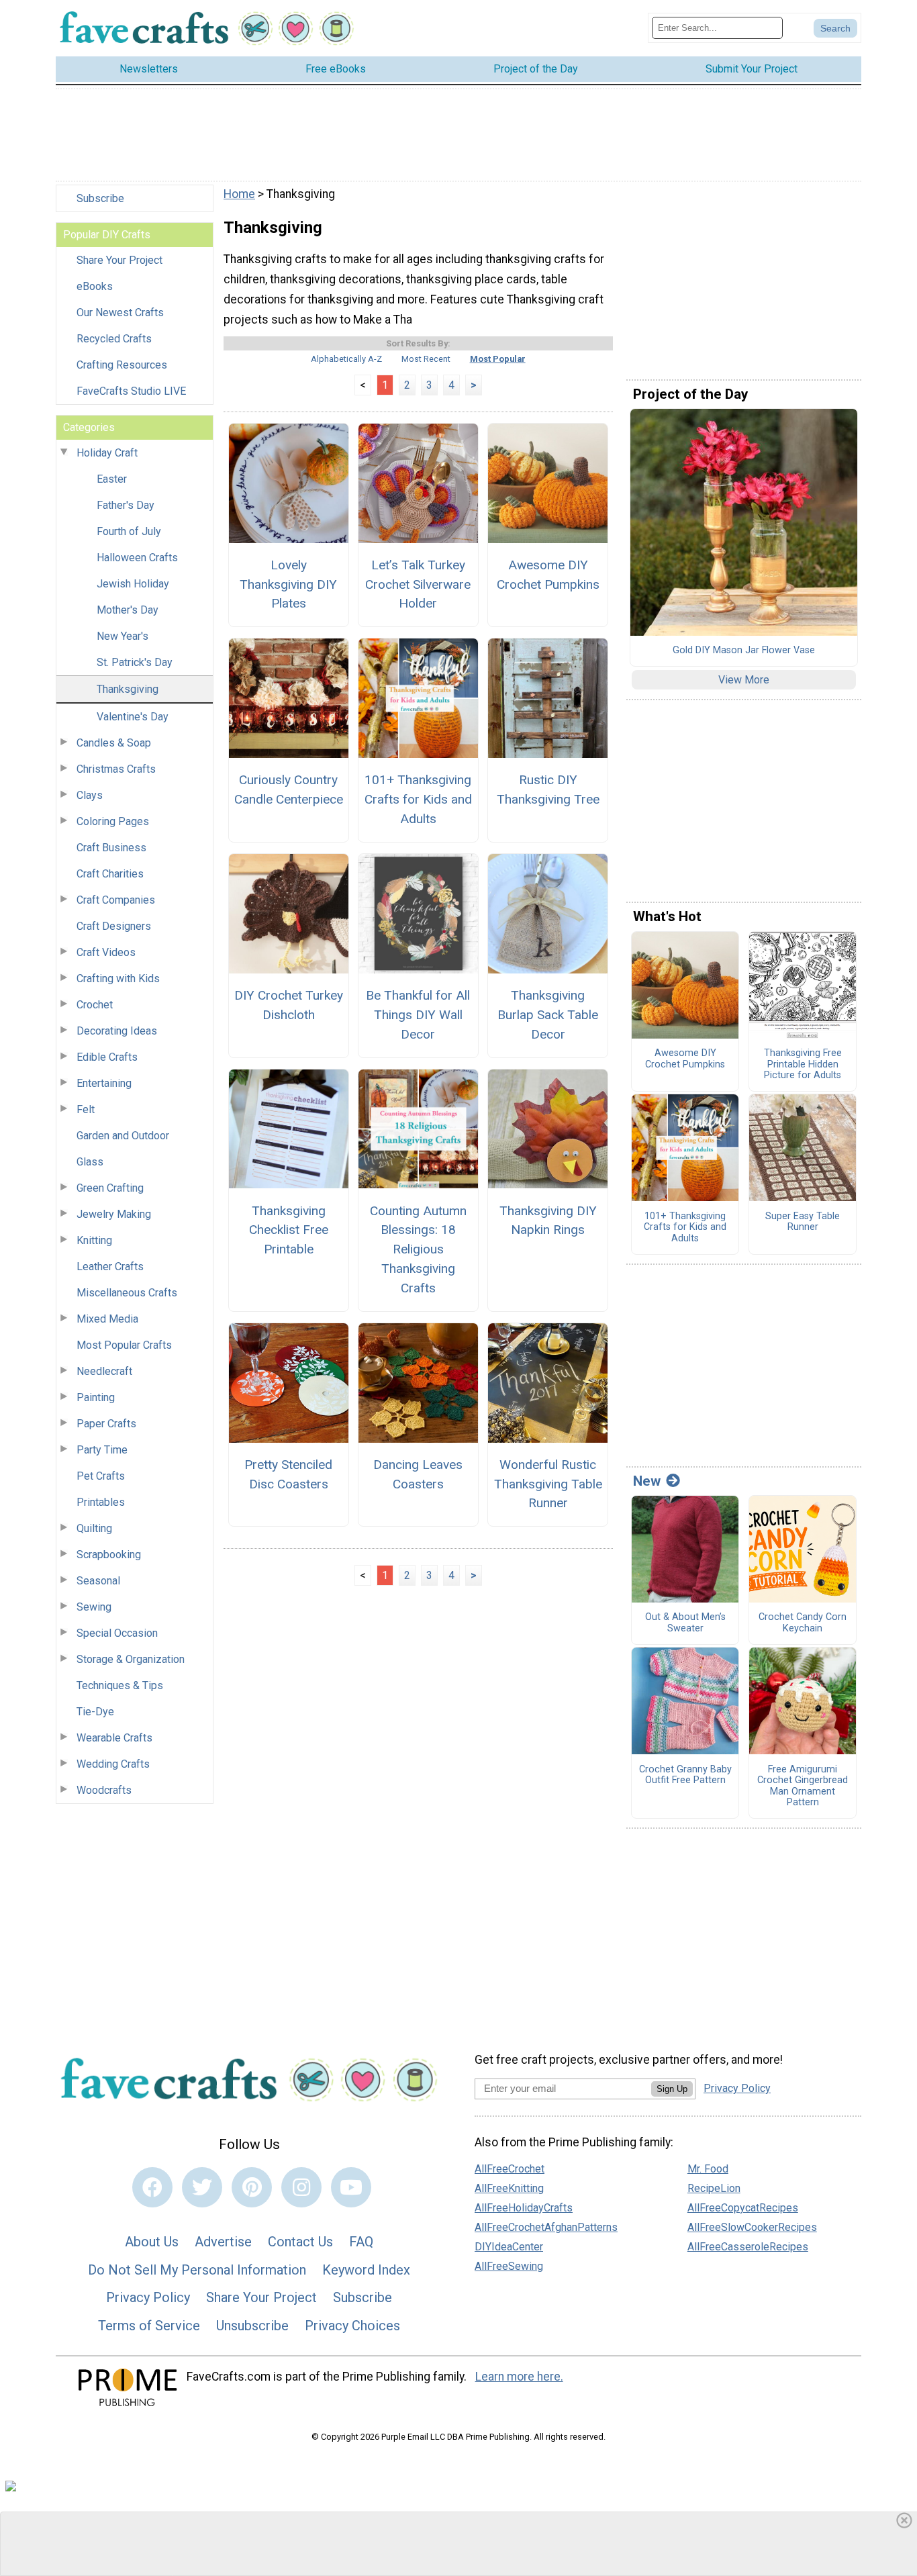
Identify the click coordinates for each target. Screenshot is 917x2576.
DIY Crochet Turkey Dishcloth (288, 1005)
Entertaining (104, 1083)
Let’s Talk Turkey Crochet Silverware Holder (418, 584)
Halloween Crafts (137, 558)
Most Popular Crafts (124, 1345)
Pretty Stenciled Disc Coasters (288, 1474)
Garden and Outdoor (123, 1136)
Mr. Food (708, 2169)
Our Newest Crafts (120, 313)
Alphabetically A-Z (346, 359)
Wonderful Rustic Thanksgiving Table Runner (548, 1484)
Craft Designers (114, 926)
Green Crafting (110, 1188)
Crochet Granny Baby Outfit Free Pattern (685, 1775)
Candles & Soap (114, 743)
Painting (96, 1397)
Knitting (94, 1240)
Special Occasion (117, 1633)
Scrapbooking (109, 1555)
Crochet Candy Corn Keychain (803, 1623)
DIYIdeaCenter (509, 2247)
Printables (101, 1502)
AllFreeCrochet (510, 2169)
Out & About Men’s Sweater (685, 1623)
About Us (152, 2242)
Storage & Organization (131, 1659)
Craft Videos (106, 952)
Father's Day (126, 505)
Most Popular (498, 359)
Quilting (94, 1528)
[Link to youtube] (351, 2187)
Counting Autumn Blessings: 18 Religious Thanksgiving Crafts (418, 1249)
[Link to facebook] (152, 2187)
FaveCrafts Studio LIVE (131, 391)
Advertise (223, 2242)
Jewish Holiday (133, 584)
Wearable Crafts (114, 1738)
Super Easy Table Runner (803, 1222)
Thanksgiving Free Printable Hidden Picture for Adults (803, 1064)
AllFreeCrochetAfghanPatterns (546, 2227)
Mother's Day (128, 610)
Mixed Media (107, 1319)
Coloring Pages (113, 821)
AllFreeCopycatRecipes (743, 2208)
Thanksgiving (128, 689)
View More (744, 680)
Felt (86, 1109)
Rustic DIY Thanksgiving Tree (548, 790)
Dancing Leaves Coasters (418, 1474)
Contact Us (300, 2242)
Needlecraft (104, 1371)
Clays (90, 795)
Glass (90, 1162)
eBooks (95, 286)
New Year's (123, 636)
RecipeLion (714, 2188)
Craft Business (111, 848)
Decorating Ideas (117, 1031)
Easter (112, 479)
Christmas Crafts (116, 769)
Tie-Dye (95, 1712)
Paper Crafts (106, 1424)
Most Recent (426, 359)
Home (239, 194)
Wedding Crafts (113, 1764)
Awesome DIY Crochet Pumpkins (548, 575)
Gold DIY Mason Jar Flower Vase (744, 651)
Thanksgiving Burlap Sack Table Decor (548, 1015)
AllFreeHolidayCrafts (524, 2208)
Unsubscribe (252, 2326)
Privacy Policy (148, 2297)
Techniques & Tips (120, 1685)
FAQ (361, 2242)
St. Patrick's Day (135, 662)
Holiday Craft (107, 453)
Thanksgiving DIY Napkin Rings (548, 1221)
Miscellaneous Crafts (127, 1293)
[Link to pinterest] (252, 2187)
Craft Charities (110, 874)
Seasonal (98, 1581)
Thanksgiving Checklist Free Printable (289, 1230)
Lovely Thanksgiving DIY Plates (288, 584)
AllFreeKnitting (509, 2188)
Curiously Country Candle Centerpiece (288, 790)
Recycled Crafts (114, 339)
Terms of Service (149, 2326)
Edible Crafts (107, 1057)
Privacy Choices (352, 2326)
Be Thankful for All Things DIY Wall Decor (418, 1015)
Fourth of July (129, 531)
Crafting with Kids (118, 979)
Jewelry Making (114, 1214)
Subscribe (100, 198)
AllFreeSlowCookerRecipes (752, 2227)
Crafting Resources (122, 365)
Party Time (102, 1450)
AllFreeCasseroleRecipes (748, 2247)
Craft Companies (116, 900)
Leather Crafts (110, 1267)
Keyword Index (366, 2270)
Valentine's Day (133, 717)
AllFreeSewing (509, 2266)
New (647, 1481)
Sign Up (672, 2089)
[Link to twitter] (202, 2187)
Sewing (94, 1607)
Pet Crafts (101, 1476)
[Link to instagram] (301, 2187)
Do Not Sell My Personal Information (197, 2270)
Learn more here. (519, 2377)
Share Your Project (119, 260)
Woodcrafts (104, 1790)
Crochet (95, 1005)
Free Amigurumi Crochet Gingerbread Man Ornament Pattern (803, 1786)
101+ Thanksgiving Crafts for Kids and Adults (418, 799)
